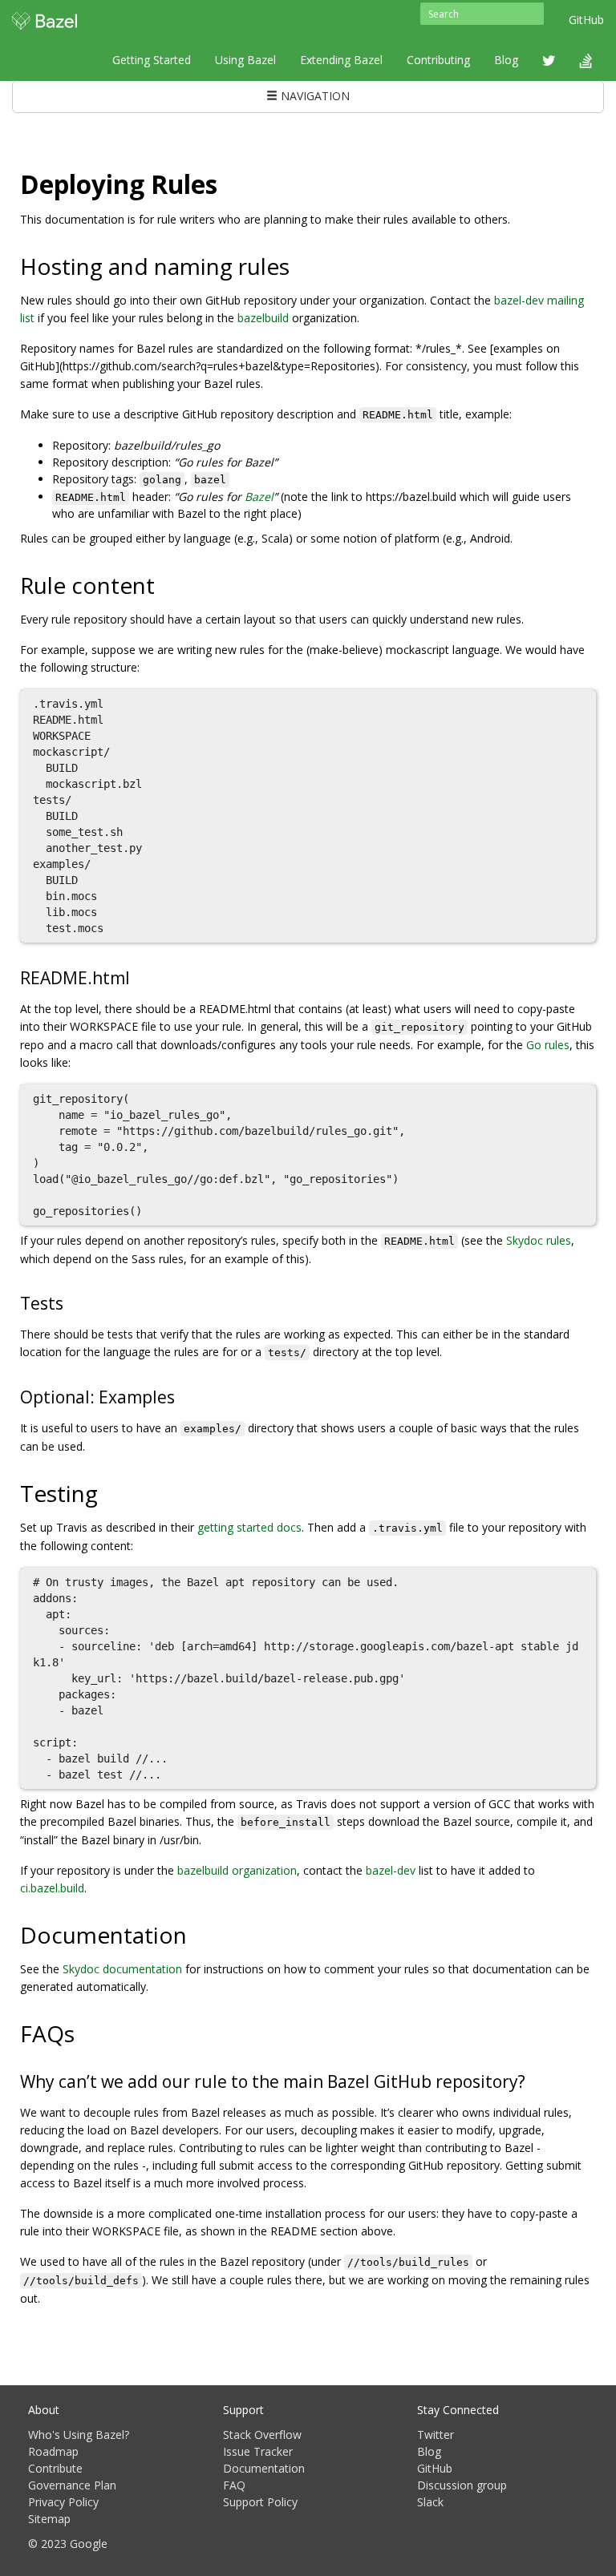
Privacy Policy (63, 2502)
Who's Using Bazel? (79, 2435)
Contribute (55, 2468)
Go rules (548, 1045)
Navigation (314, 96)
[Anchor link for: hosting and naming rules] (301, 265)
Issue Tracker (258, 2451)
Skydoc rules (539, 1240)
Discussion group (462, 2485)
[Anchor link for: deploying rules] (230, 183)
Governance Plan (72, 2485)
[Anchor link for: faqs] (86, 2033)
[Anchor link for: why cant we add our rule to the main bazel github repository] (534, 2080)
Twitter (436, 2435)
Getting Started (152, 60)
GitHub (586, 20)
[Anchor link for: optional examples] (183, 1396)
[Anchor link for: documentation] (199, 1934)
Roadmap (53, 2451)
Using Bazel (245, 60)
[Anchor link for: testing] (109, 1492)
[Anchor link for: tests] (72, 1302)
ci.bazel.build (52, 1888)
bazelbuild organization (237, 1870)
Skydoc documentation (122, 1969)
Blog (506, 60)
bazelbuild (263, 318)
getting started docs (249, 1527)
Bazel (259, 497)
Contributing (438, 60)
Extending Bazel (341, 60)
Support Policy (260, 2502)
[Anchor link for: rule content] (166, 584)
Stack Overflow (262, 2435)
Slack (430, 2502)
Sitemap (49, 2519)
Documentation (264, 2468)
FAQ (234, 2485)
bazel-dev (391, 1870)
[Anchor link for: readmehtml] (138, 977)
